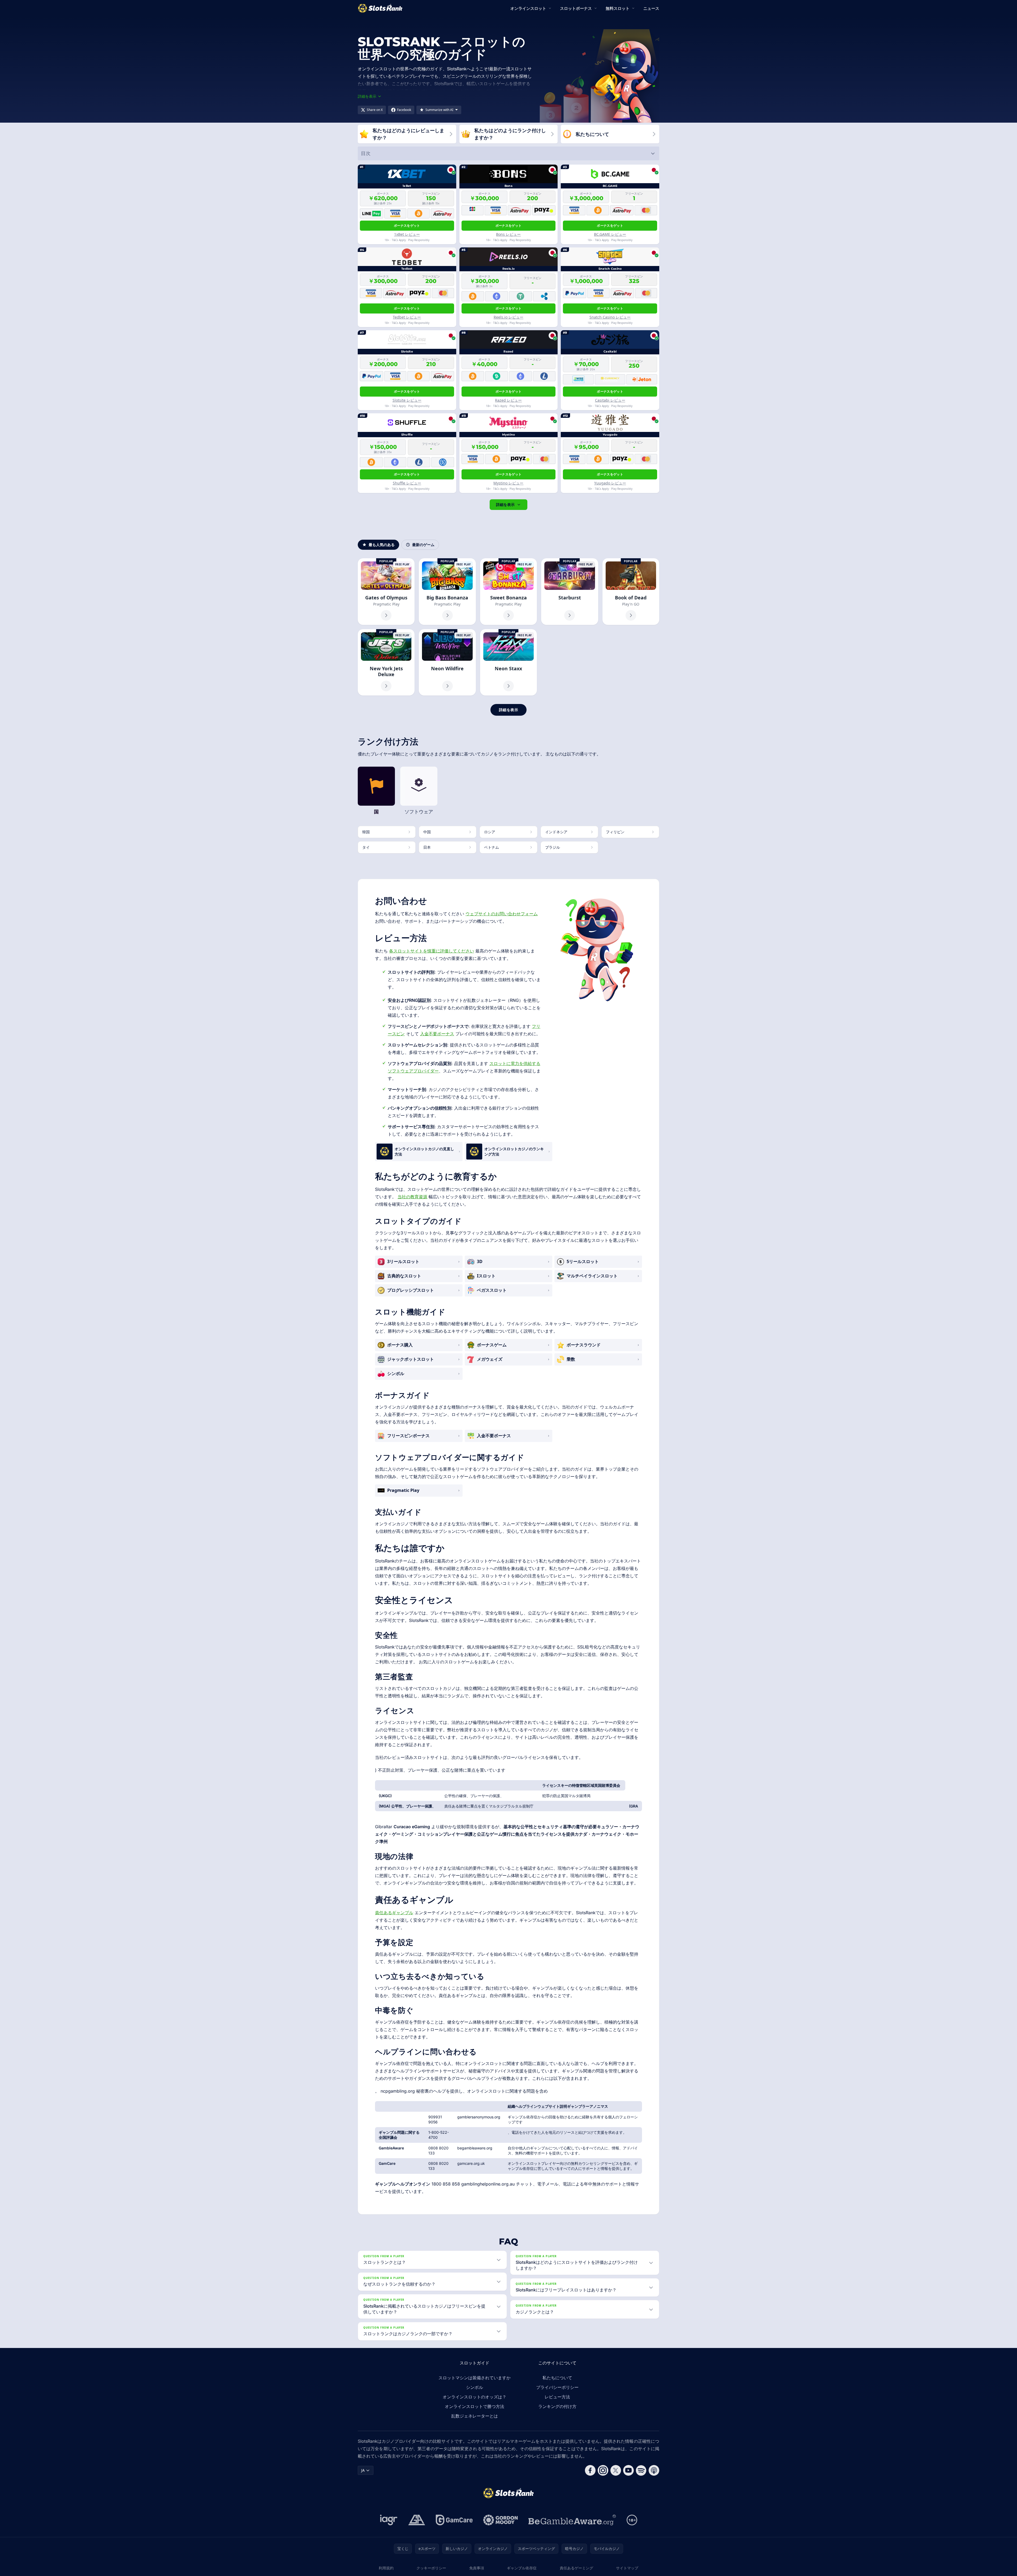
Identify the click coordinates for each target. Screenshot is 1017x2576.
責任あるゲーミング (576, 2568)
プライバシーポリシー (557, 2387)
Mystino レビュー (508, 483)
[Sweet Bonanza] (508, 592)
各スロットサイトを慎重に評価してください (432, 951)
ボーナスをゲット (407, 226)
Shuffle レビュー (407, 483)
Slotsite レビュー (407, 400)
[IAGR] (389, 2520)
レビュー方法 (557, 2397)
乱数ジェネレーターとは (475, 2416)
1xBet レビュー (407, 234)
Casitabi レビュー (610, 400)
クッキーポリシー (431, 2568)
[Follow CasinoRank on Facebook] (590, 2470)
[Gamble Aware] (572, 2520)
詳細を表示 (505, 505)
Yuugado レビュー (610, 483)
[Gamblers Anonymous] (417, 2520)
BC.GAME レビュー (610, 234)
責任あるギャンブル (394, 1913)
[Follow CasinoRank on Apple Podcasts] (654, 2470)
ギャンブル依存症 (522, 2568)
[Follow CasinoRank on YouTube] (628, 2470)
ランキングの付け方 (557, 2406)
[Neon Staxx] (508, 662)
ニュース (651, 8)
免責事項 (477, 2568)
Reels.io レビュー (508, 317)
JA (363, 2470)
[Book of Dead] (631, 592)
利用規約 (386, 2568)
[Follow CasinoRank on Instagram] (603, 2470)
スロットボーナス (576, 8)
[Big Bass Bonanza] (447, 592)
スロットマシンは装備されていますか (475, 2378)
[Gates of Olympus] (386, 592)
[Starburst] (570, 592)
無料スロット (618, 8)
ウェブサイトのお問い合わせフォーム (502, 914)
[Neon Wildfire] (447, 662)
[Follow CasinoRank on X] (616, 2470)
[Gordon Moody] (501, 2520)
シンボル (475, 2387)
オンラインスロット (528, 8)
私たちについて (557, 2378)
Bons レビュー (508, 234)
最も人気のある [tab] (382, 545)
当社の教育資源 (412, 1197)
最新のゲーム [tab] (423, 545)
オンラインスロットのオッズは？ (475, 2397)
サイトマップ (627, 2568)
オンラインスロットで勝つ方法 (475, 2406)
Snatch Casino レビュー (610, 317)
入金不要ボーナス (437, 1034)
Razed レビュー (508, 400)
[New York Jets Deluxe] (386, 662)
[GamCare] (454, 2520)
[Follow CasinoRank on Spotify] (641, 2470)
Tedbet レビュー (407, 317)
